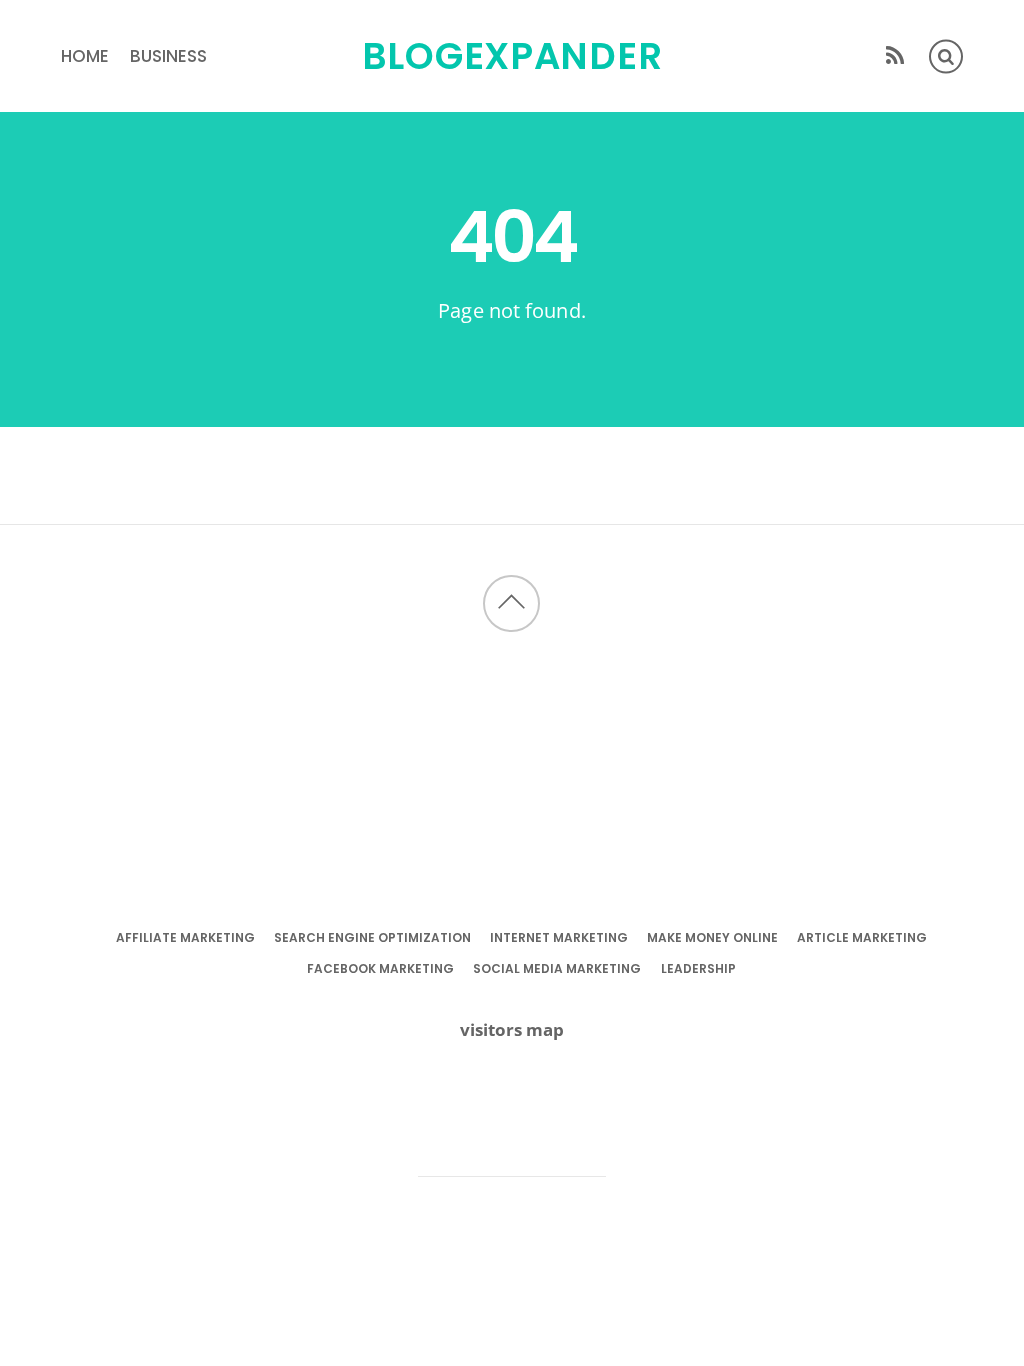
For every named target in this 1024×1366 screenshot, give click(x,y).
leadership (698, 968)
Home (85, 56)
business (168, 56)
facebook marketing (380, 968)
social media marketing (557, 968)
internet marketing (559, 937)
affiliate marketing (185, 937)
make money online (712, 937)
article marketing (862, 937)
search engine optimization (372, 937)
